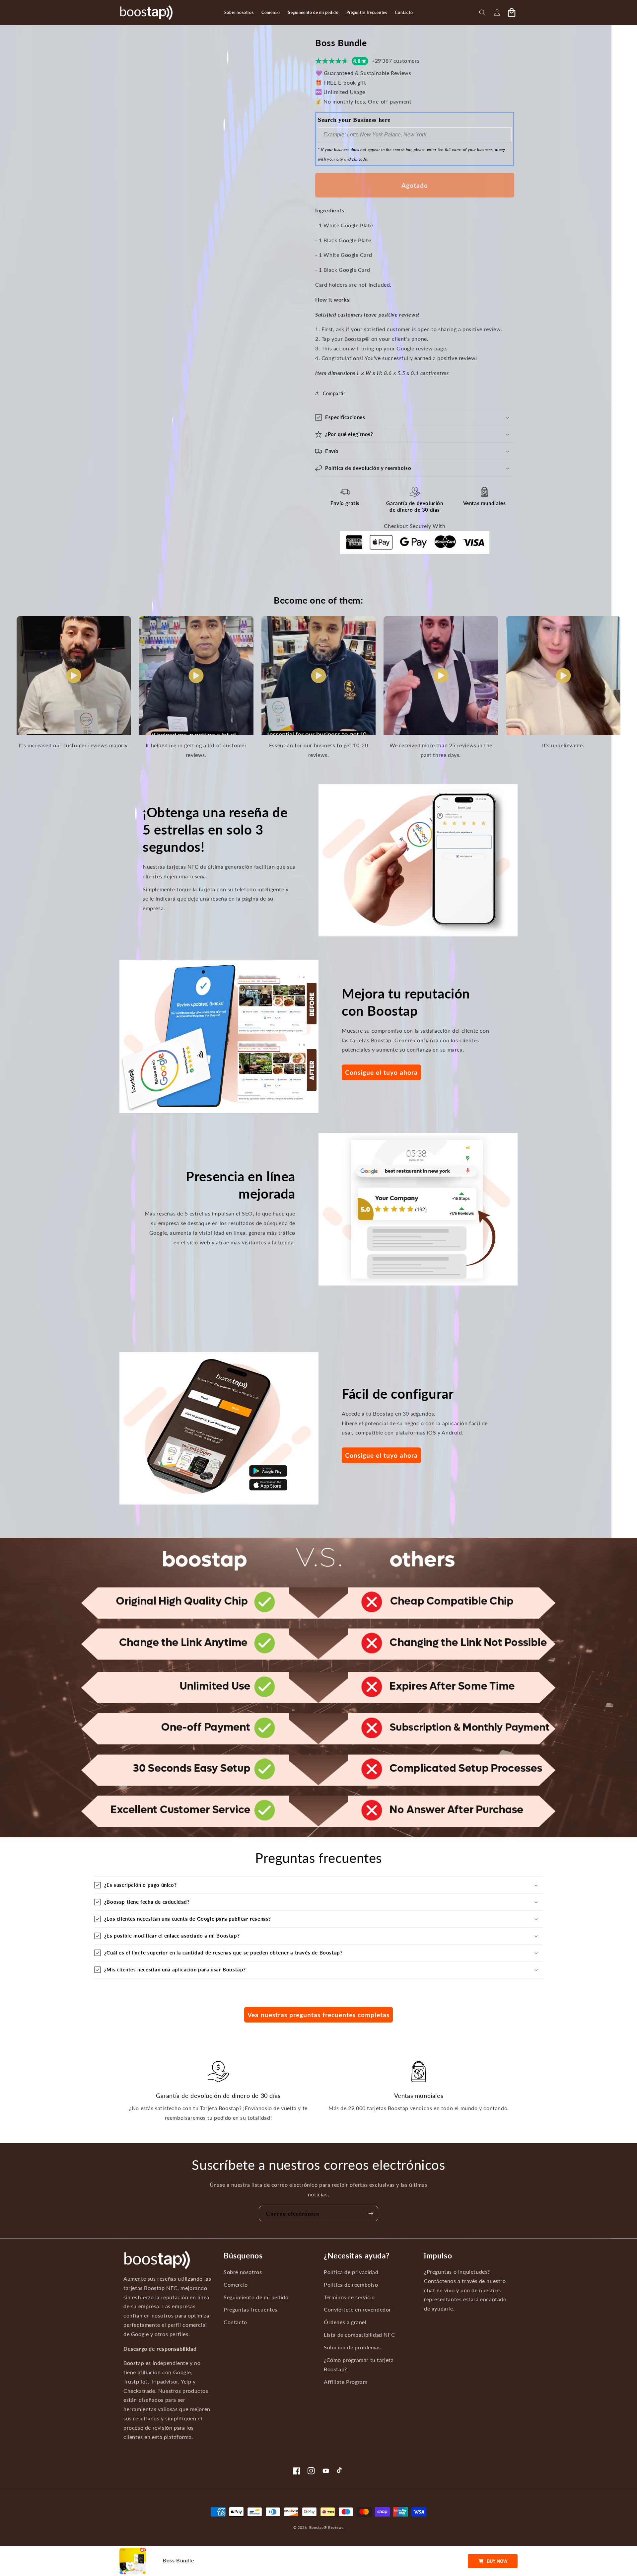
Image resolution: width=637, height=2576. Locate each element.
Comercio (236, 2284)
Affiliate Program (346, 2382)
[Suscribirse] (371, 2213)
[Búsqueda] (482, 13)
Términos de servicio (349, 2297)
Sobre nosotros (243, 2272)
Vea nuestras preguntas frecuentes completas (318, 2015)
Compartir (334, 393)
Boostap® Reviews (326, 2527)
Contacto (235, 2322)
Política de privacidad (351, 2272)
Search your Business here (354, 120)
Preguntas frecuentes (250, 2310)
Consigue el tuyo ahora (381, 1072)
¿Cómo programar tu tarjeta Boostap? (359, 2364)
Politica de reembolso (351, 2284)
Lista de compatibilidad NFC (359, 2335)
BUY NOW (497, 2561)
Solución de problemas (352, 2347)
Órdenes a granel (345, 2322)
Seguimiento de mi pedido (256, 2297)
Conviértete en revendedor (357, 2310)
